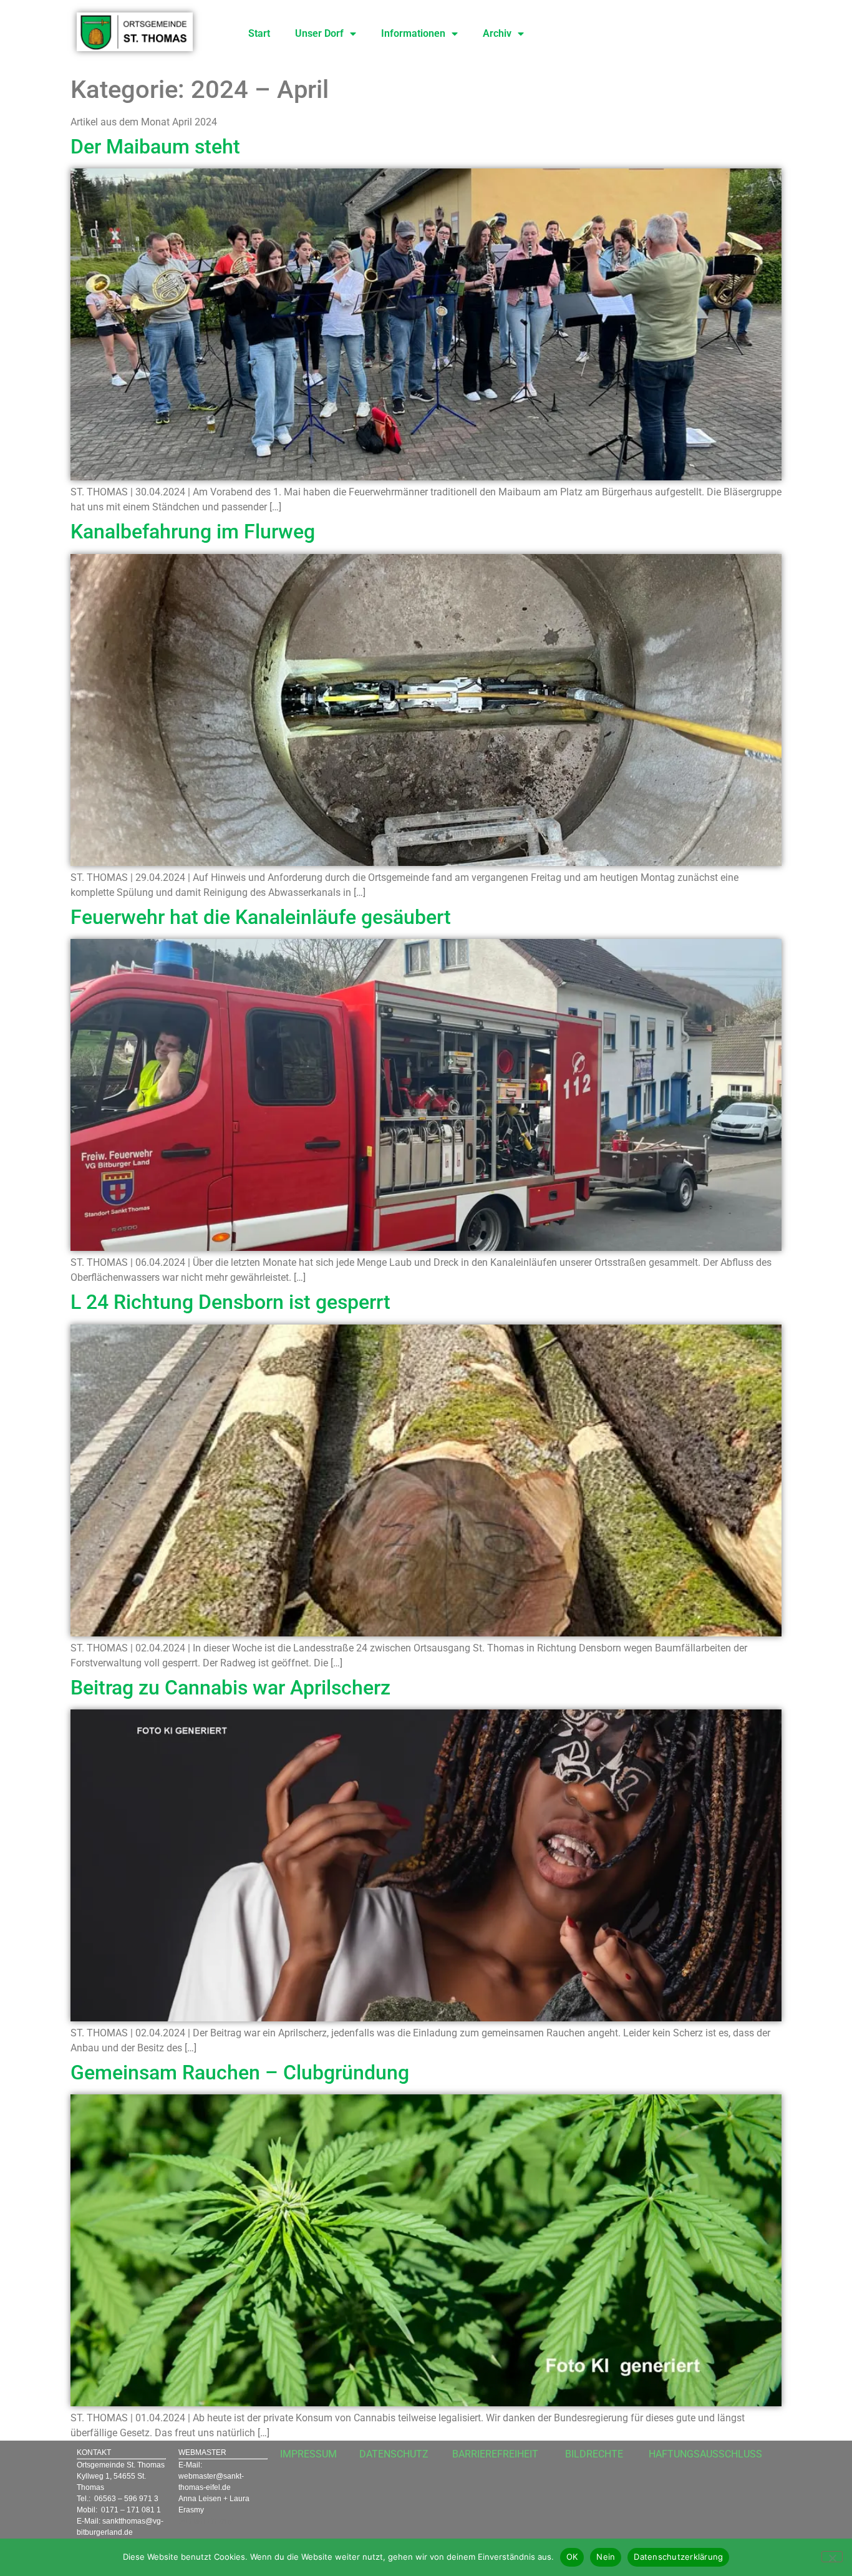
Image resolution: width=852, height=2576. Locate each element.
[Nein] (832, 2557)
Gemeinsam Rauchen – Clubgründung (240, 2073)
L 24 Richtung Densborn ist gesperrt (230, 1302)
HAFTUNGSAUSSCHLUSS (705, 2454)
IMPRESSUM (308, 2454)
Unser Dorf (319, 33)
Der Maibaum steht (155, 147)
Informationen (413, 33)
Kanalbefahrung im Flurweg (193, 532)
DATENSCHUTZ (394, 2454)
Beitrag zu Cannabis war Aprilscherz (230, 1688)
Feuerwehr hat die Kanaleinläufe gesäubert (261, 917)
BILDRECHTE (594, 2454)
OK (572, 2557)
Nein (606, 2557)
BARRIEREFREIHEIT (495, 2454)
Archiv (497, 33)
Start (259, 33)
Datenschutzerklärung (678, 2557)
